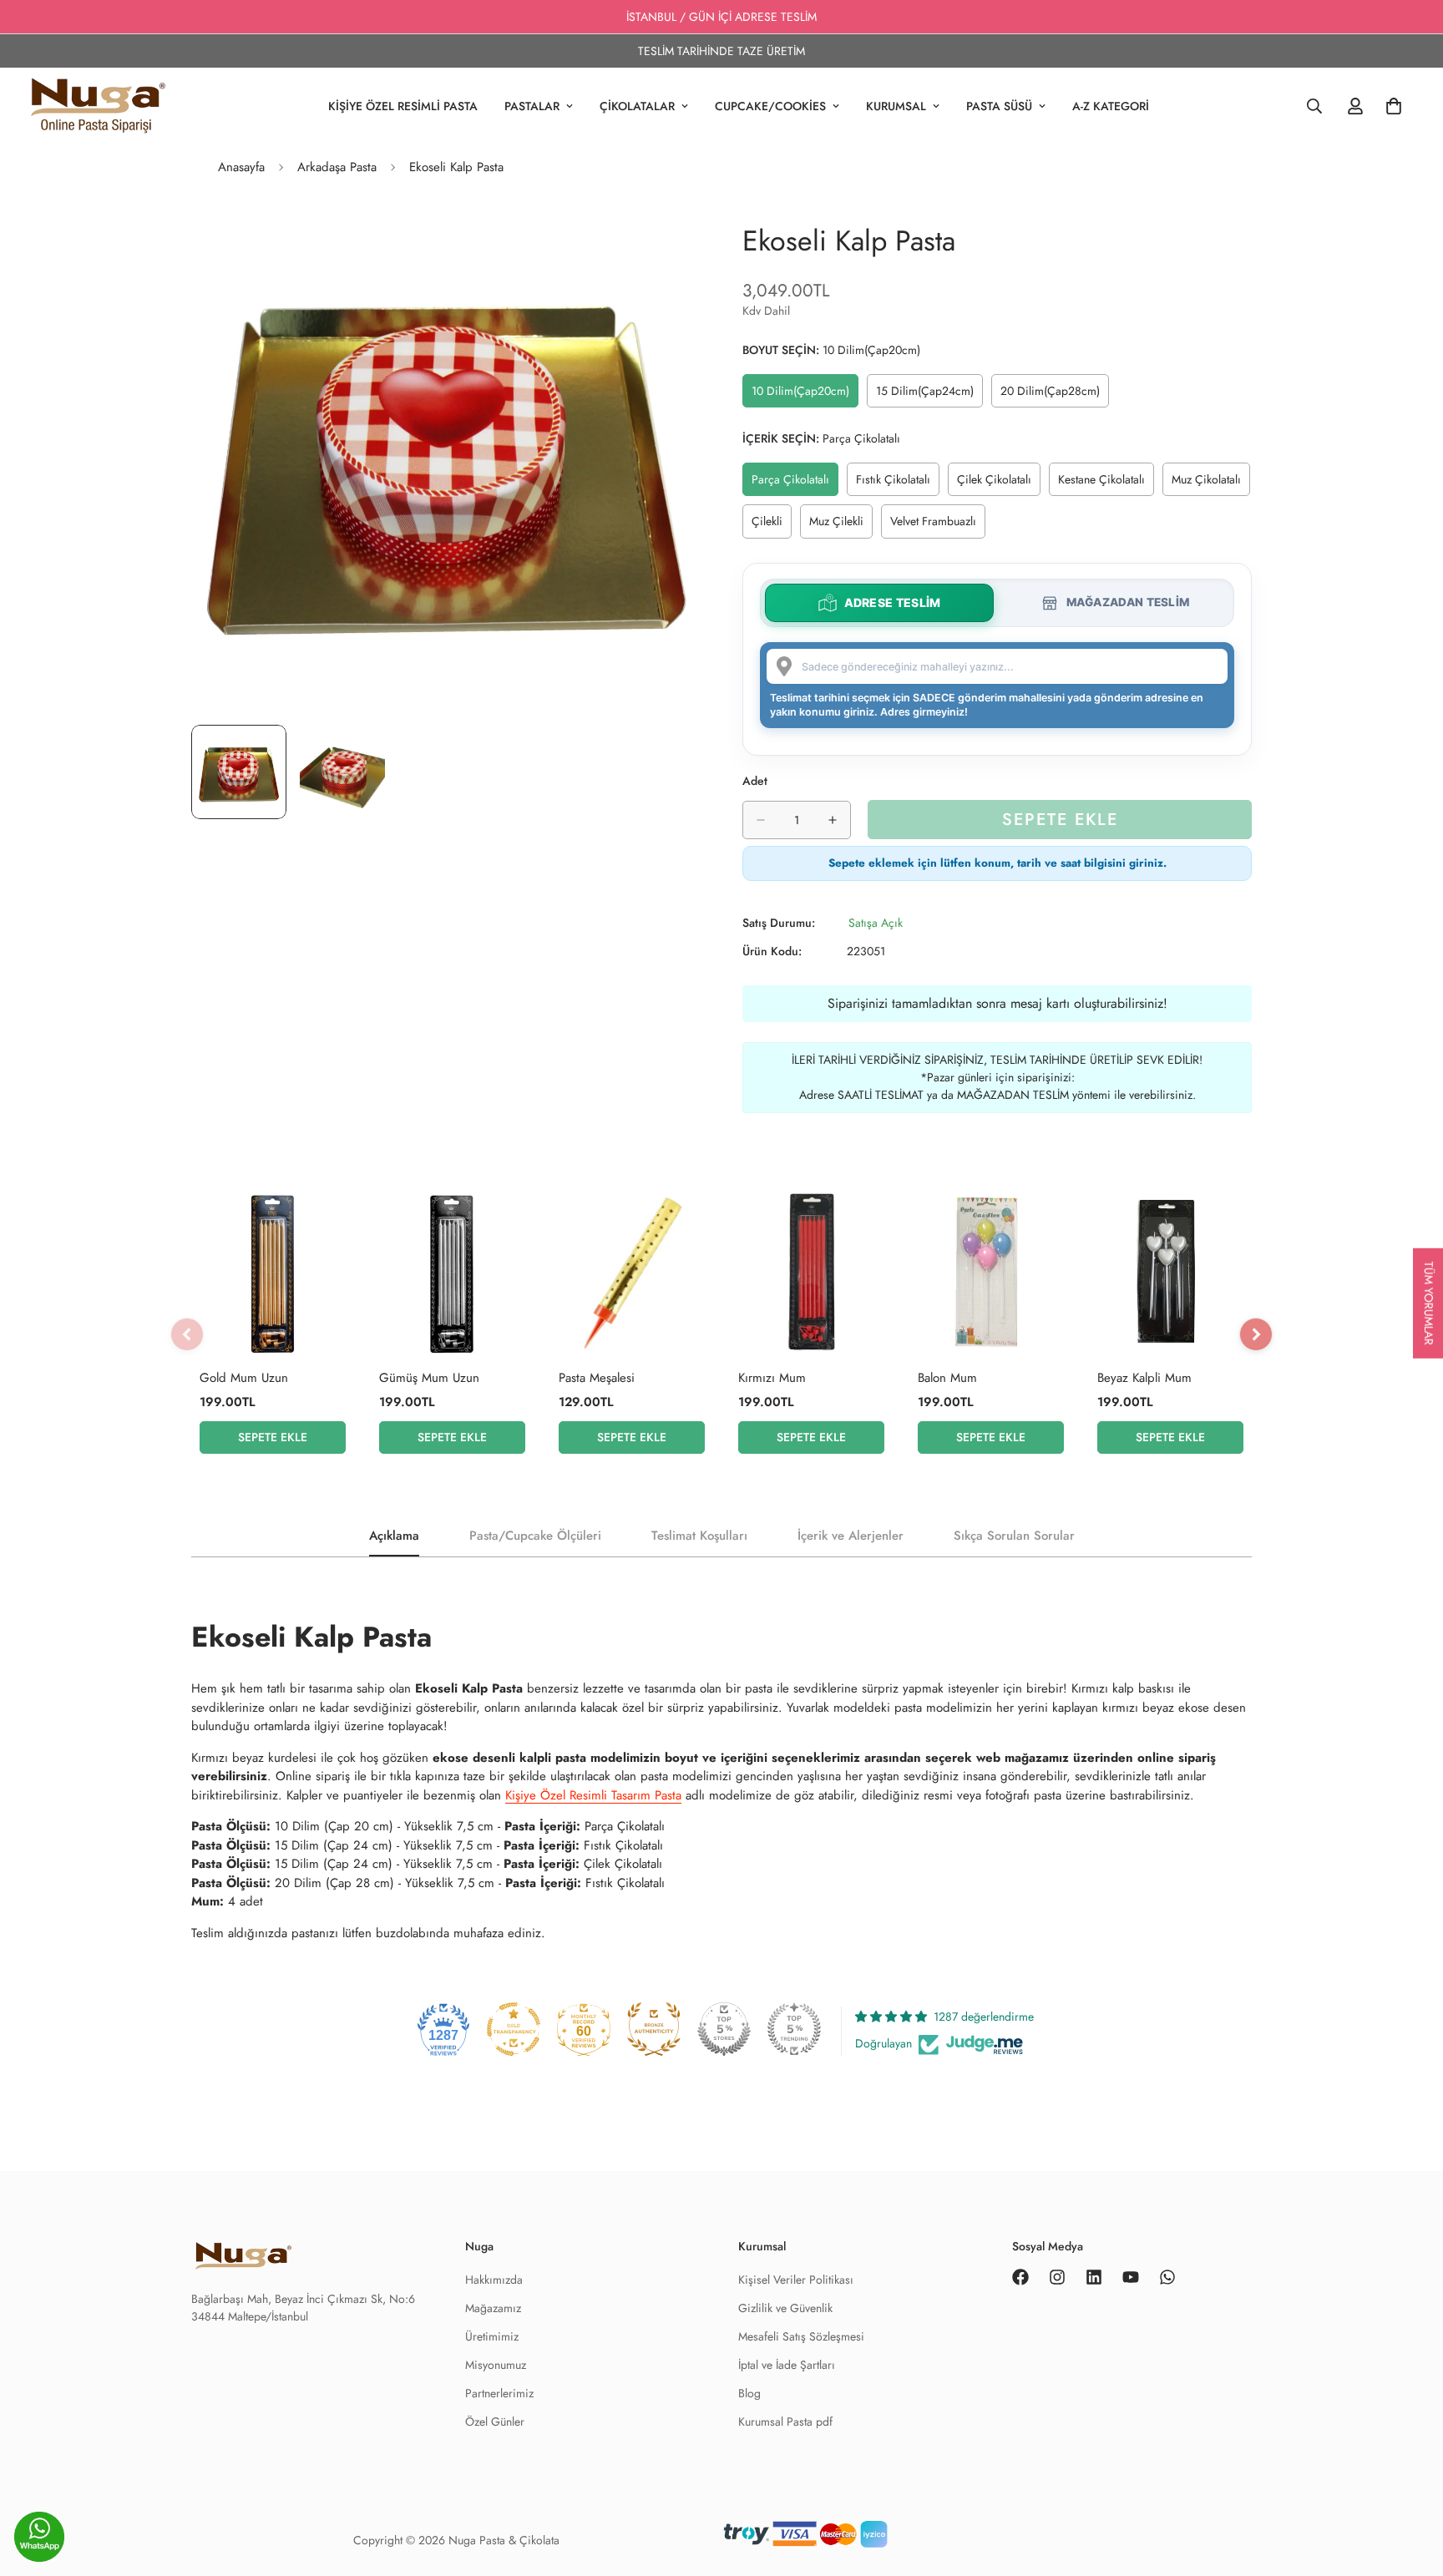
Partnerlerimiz (499, 2393)
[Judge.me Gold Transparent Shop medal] (514, 2029)
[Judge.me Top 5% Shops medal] (724, 2029)
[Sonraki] (1256, 1334)
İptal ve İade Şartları (787, 2365)
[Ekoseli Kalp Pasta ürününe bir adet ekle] (833, 820)
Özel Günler (495, 2422)
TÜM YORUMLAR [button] (1429, 1303)
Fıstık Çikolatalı (898, 483)
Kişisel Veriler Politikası (796, 2280)
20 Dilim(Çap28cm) (1053, 395)
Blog (749, 2393)
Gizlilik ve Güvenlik (785, 2308)
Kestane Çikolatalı (1106, 483)
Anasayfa (241, 167)
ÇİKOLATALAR (637, 106)
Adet (755, 781)
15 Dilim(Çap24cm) (929, 395)
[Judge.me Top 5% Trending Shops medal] (794, 2029)
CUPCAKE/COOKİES (770, 106)
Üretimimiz (492, 2336)
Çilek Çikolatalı (999, 483)
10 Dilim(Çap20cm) (804, 395)
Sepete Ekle (273, 1437)
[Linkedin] (1094, 2277)
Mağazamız (493, 2308)
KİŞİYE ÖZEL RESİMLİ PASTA (403, 106)
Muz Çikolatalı (1211, 483)
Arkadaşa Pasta (337, 167)
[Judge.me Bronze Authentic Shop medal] (654, 2029)
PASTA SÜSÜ (999, 106)
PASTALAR (532, 106)
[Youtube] (1131, 2277)
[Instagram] (1057, 2277)
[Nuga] (98, 106)
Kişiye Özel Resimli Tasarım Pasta (593, 1795)
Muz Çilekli (841, 525)
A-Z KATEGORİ (1111, 106)
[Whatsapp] (1167, 2277)
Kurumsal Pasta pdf (785, 2422)
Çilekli (772, 525)
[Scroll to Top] (1410, 2540)
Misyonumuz (496, 2365)
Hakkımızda (494, 2280)
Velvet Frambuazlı (938, 525)
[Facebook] (1020, 2277)
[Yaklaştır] (665, 238)
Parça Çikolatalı (795, 483)
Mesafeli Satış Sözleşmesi (801, 2336)
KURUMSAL (896, 106)
